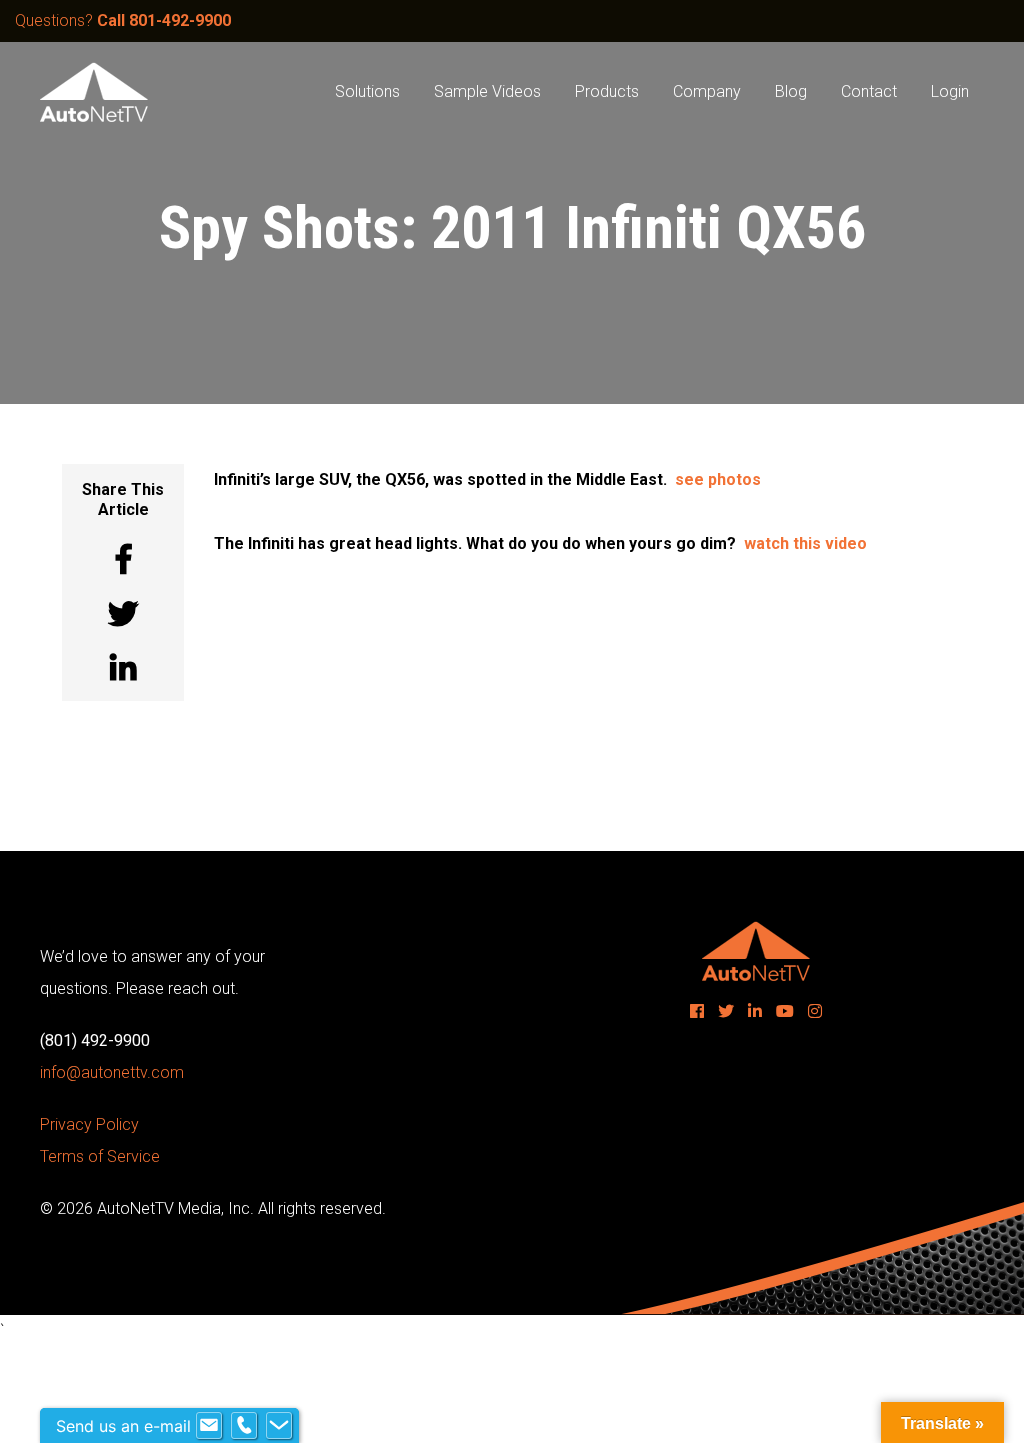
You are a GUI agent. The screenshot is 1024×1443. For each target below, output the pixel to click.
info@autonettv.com (112, 1072)
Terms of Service (100, 1156)
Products (607, 91)
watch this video (805, 543)
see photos (718, 479)
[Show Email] (209, 1426)
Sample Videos (487, 91)
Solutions (367, 91)
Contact (869, 91)
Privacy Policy (89, 1124)
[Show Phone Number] (244, 1426)
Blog (791, 91)
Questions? (123, 20)
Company (707, 91)
